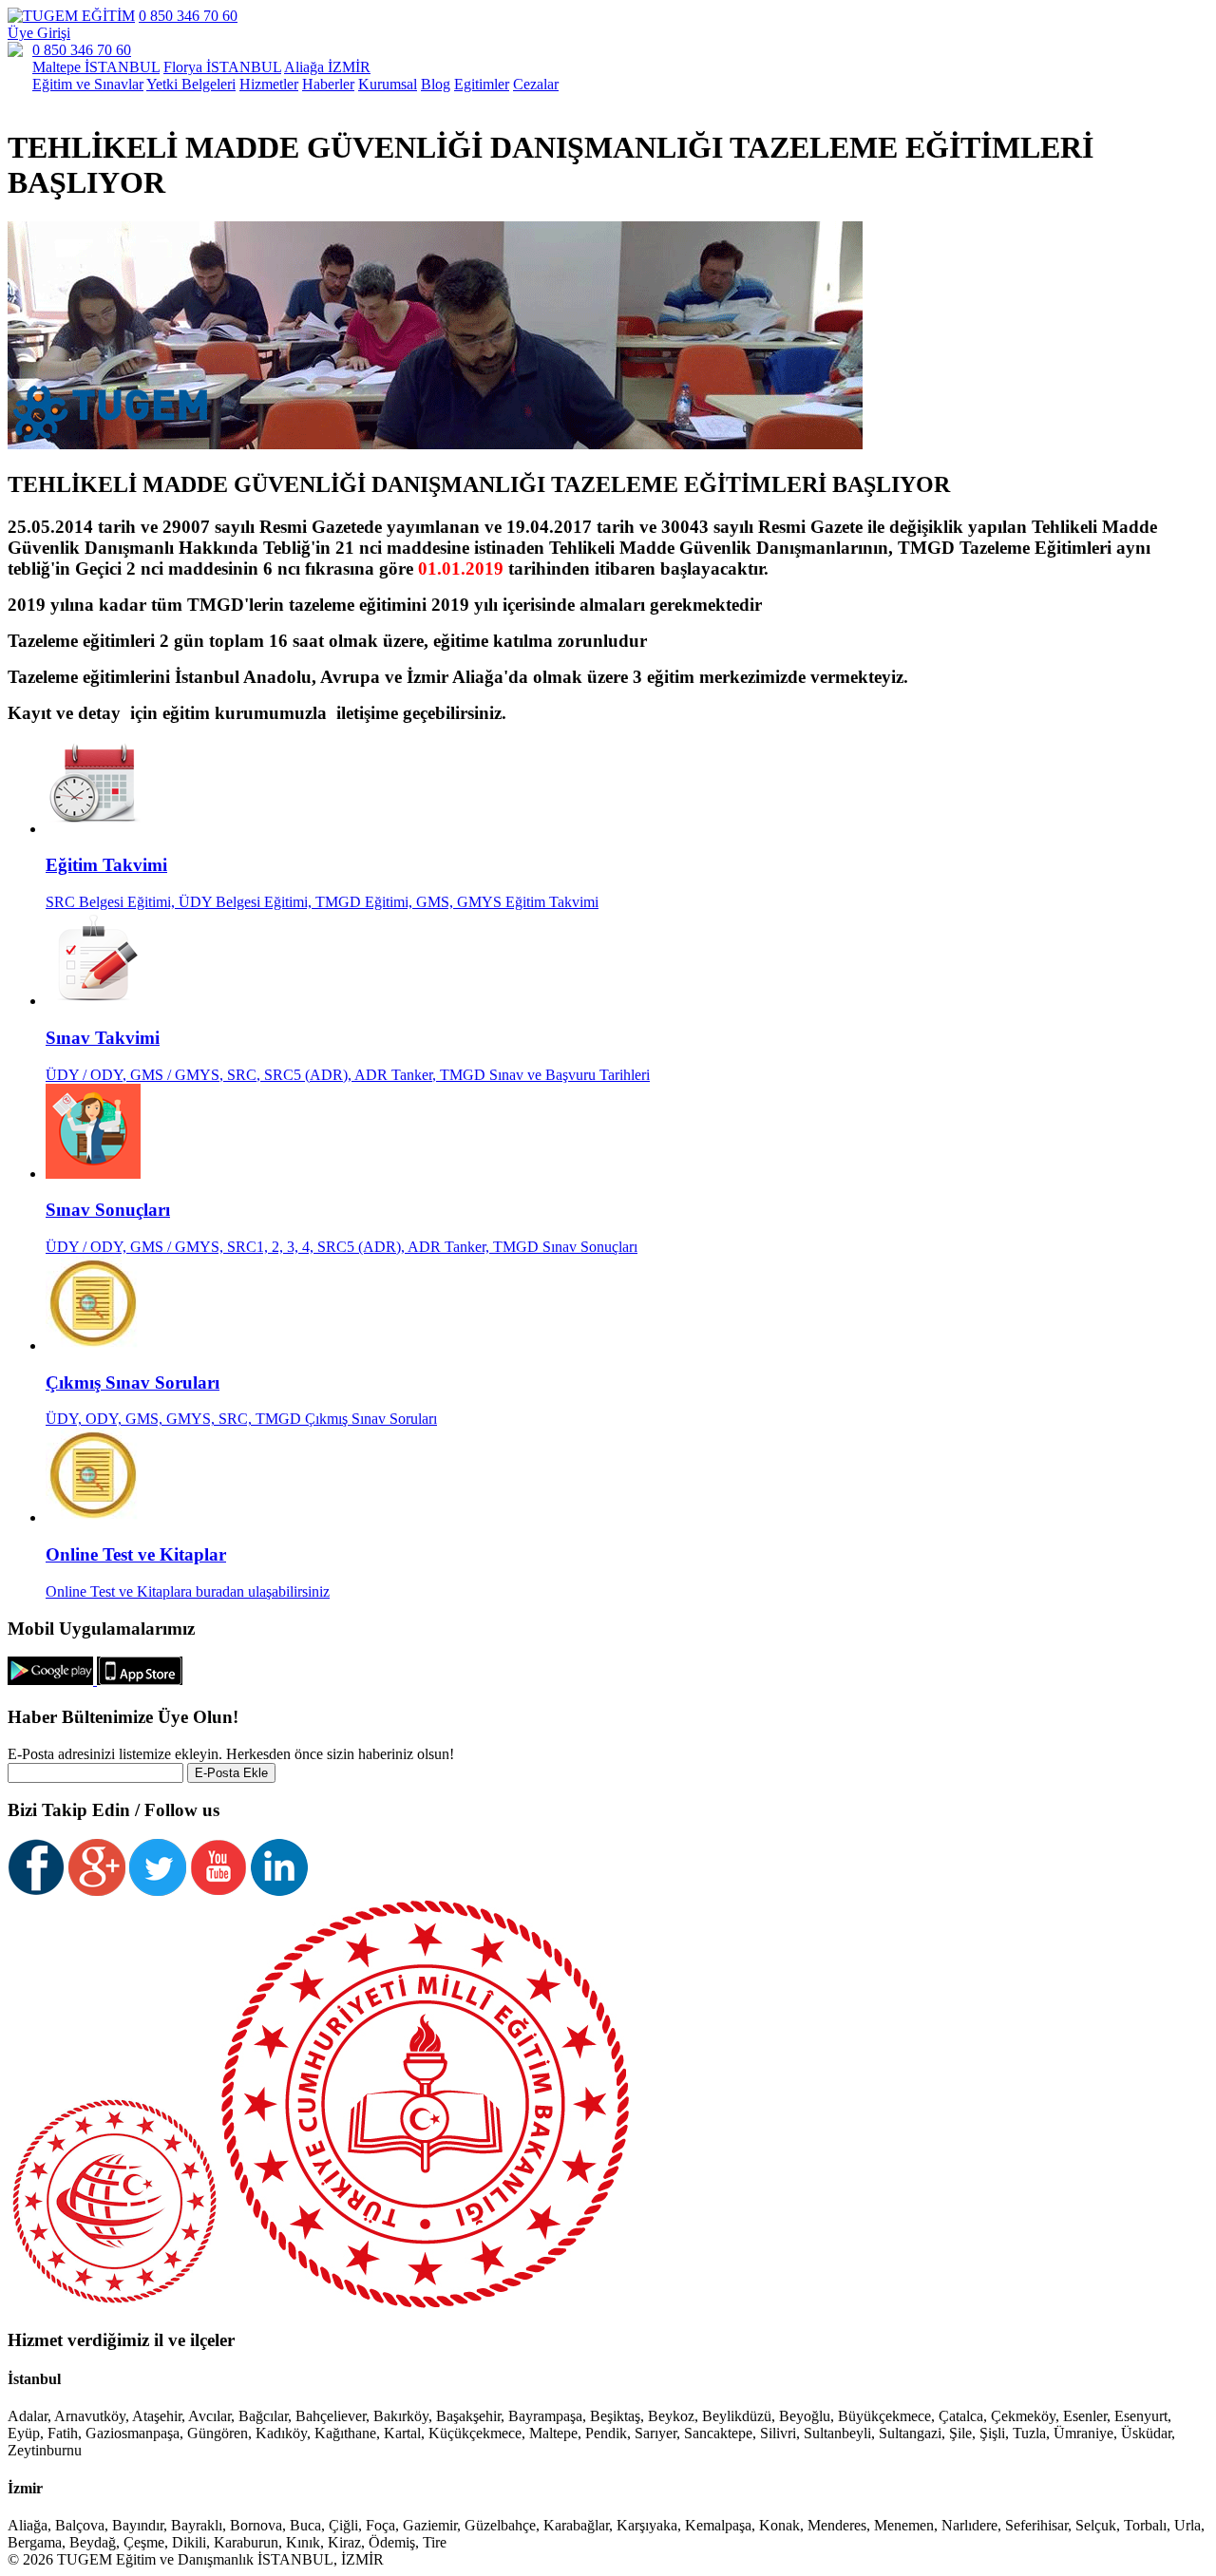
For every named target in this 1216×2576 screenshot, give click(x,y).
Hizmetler (269, 84)
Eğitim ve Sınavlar (88, 84)
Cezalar (536, 84)
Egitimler (482, 84)
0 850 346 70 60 (188, 16)
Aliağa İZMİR (327, 67)
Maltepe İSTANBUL (96, 67)
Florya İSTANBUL (222, 67)
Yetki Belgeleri (191, 84)
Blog (436, 84)
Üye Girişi (39, 33)
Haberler (328, 84)
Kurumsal (388, 84)
